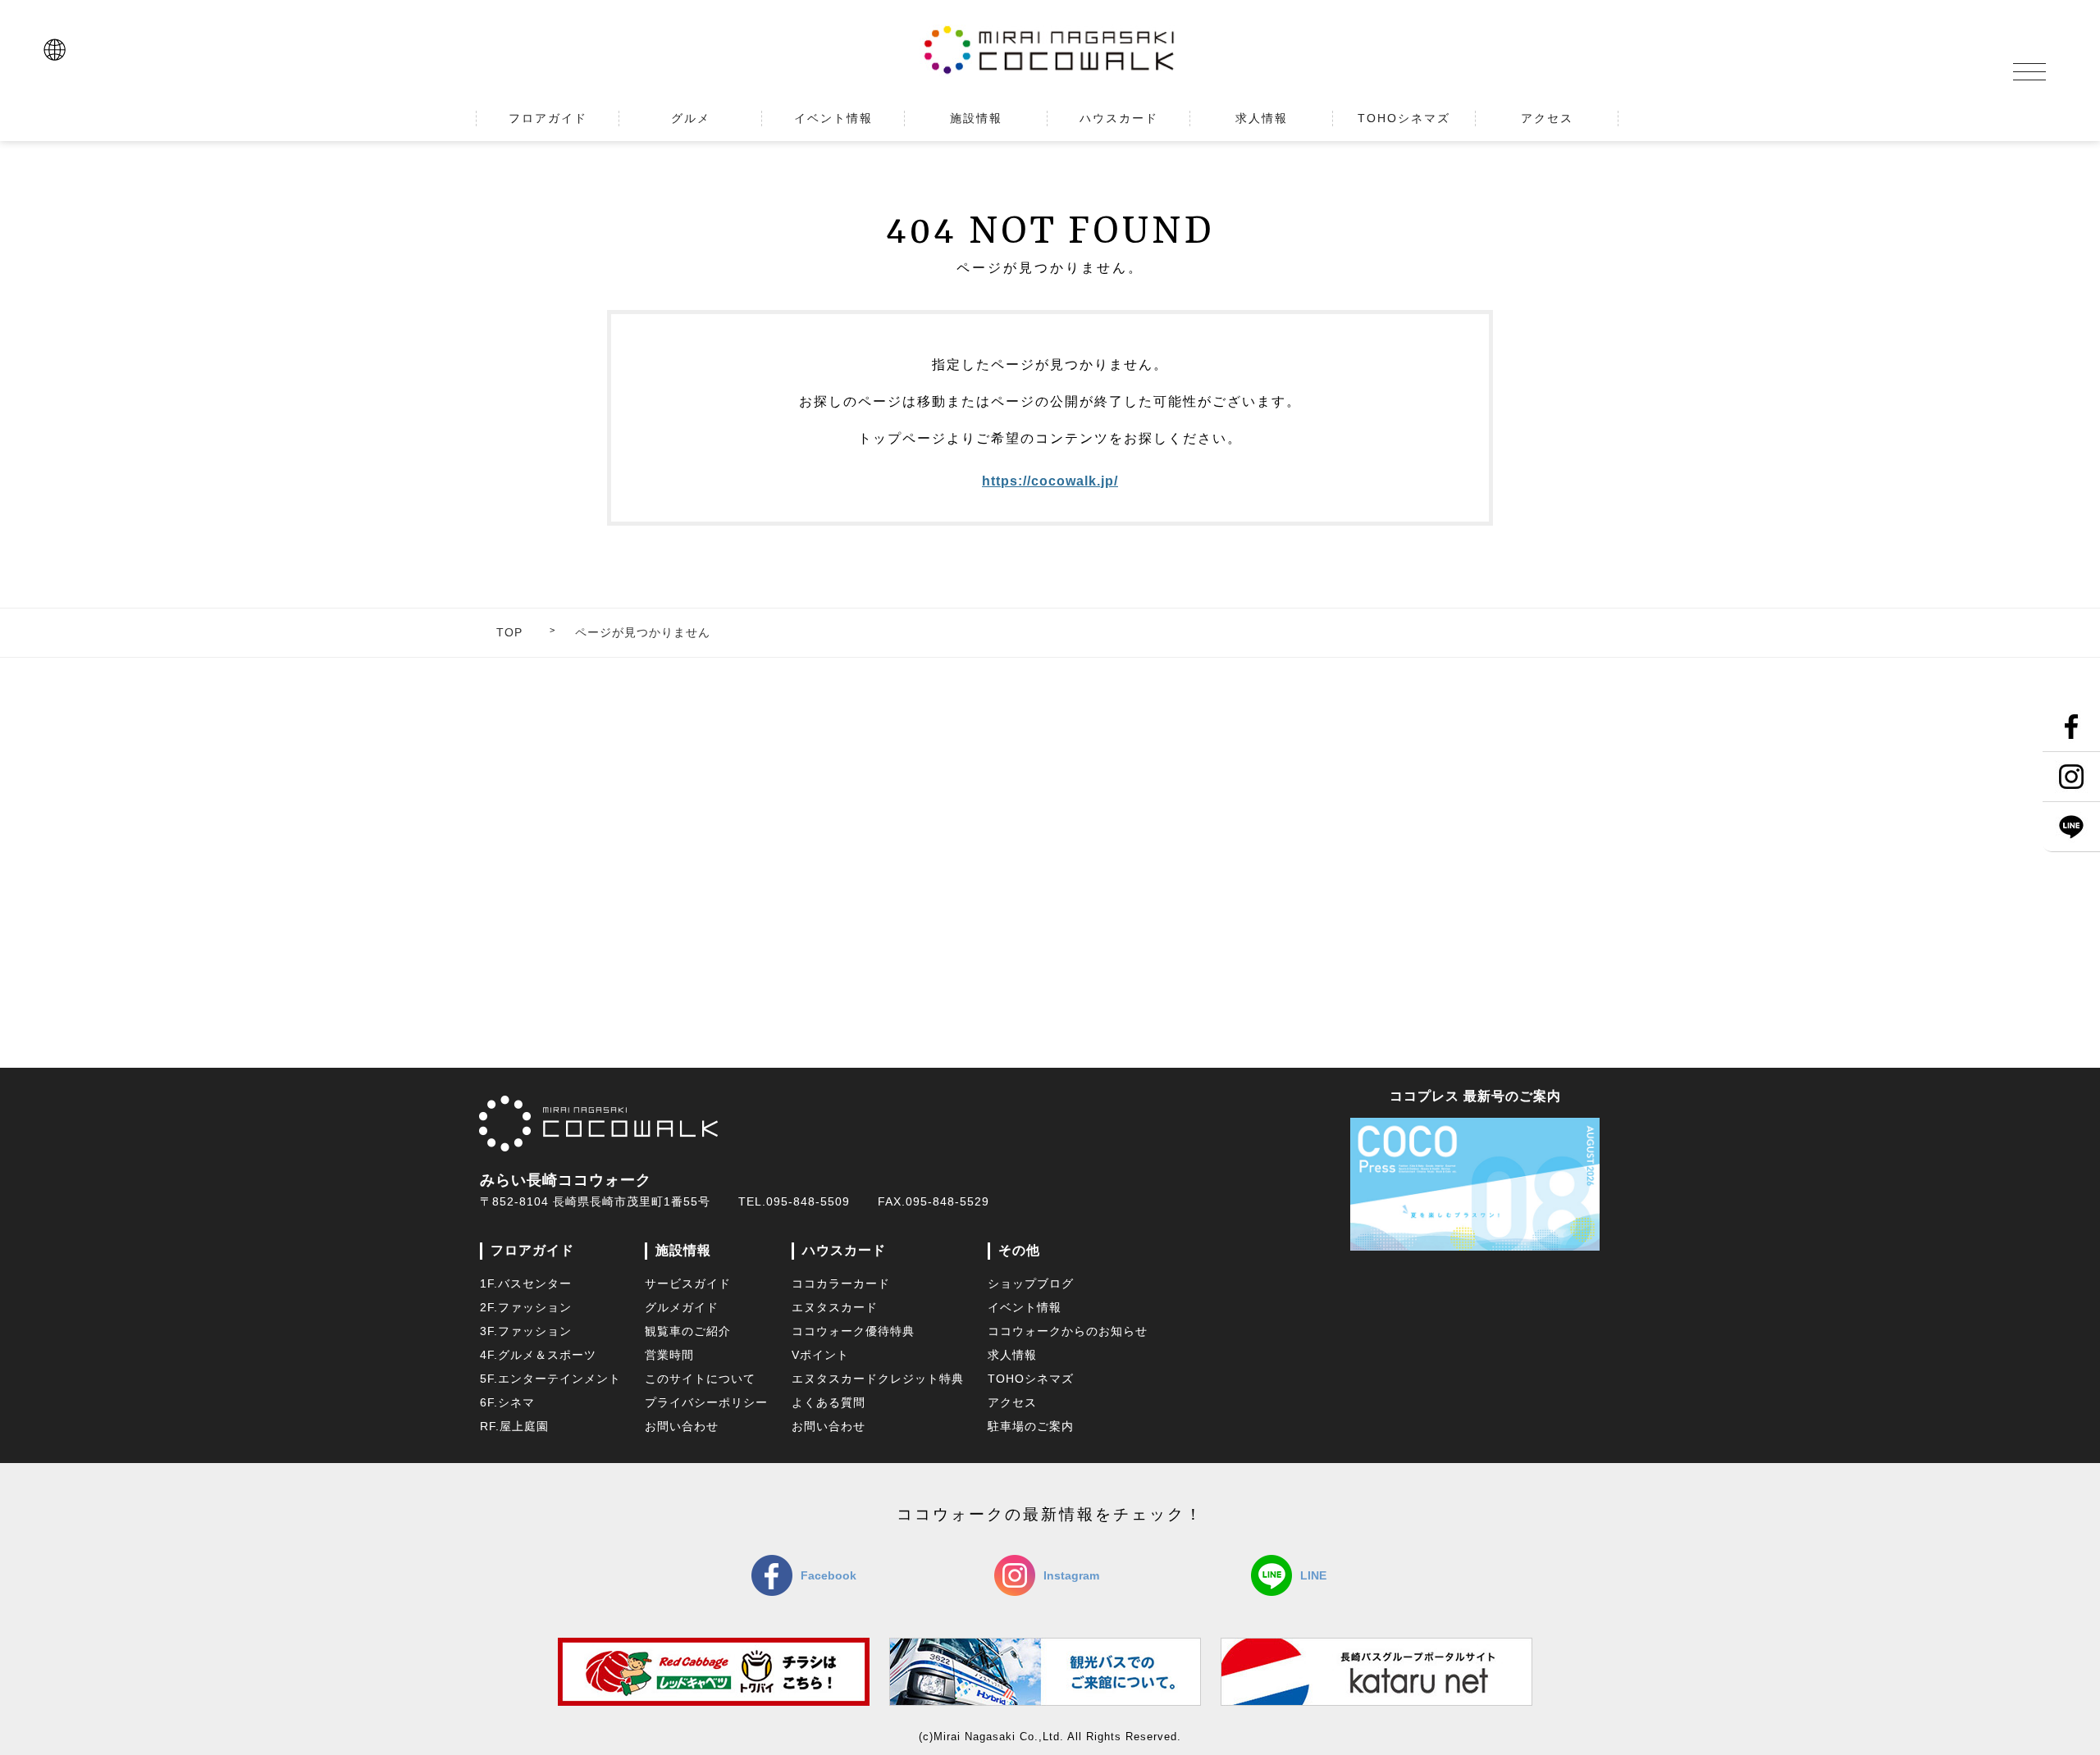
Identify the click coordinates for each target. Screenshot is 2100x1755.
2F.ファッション (526, 1307)
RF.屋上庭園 (514, 1426)
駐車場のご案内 (1031, 1426)
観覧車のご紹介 (688, 1331)
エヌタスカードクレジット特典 (878, 1379)
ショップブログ (1031, 1283)
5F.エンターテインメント (550, 1379)
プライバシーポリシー (706, 1402)
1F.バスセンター (526, 1283)
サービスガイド (688, 1283)
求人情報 (1012, 1355)
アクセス (1012, 1402)
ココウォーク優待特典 (853, 1331)
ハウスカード (844, 1250)
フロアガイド (532, 1250)
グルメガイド (682, 1307)
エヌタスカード (835, 1307)
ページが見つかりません (643, 632)
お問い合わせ (682, 1426)
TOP (509, 632)
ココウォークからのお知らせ (1068, 1331)
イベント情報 (1025, 1307)
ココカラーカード (841, 1283)
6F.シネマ (507, 1402)
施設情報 (683, 1250)
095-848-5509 (808, 1201)
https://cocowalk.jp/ (1050, 481)
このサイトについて (700, 1379)
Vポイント (820, 1355)
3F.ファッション (526, 1331)
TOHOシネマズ (1031, 1379)
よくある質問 (829, 1402)
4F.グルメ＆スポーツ (538, 1355)
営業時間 (669, 1355)
